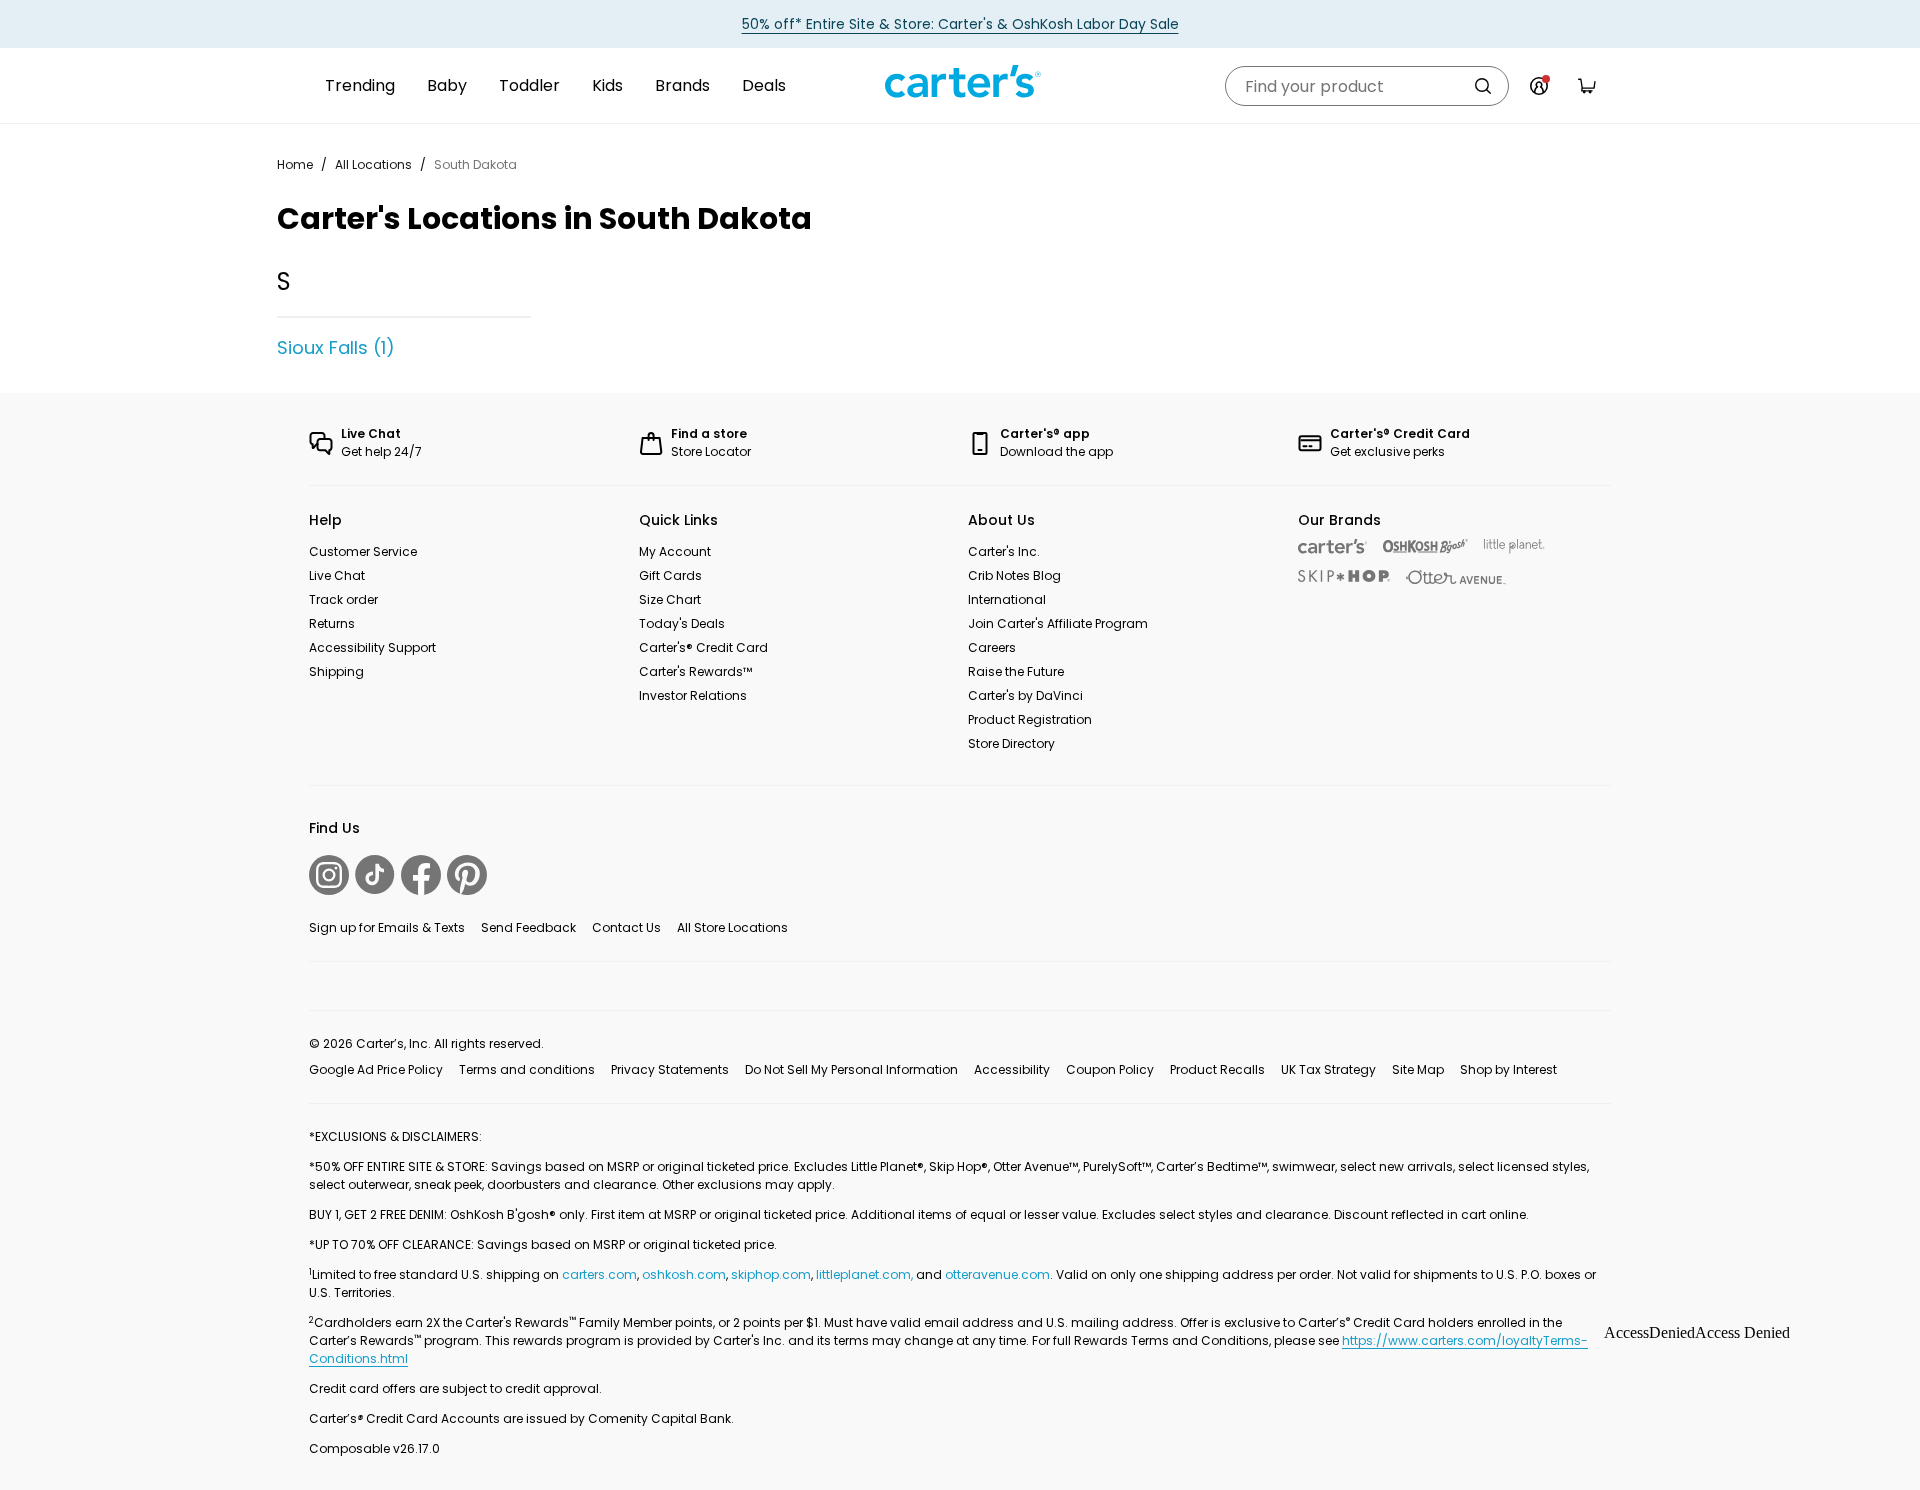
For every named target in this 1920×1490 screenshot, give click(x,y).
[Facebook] (421, 875)
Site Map (1418, 1069)
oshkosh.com (684, 1274)
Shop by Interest (1508, 1069)
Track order (343, 599)
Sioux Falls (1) (336, 347)
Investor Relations (693, 695)
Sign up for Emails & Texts (387, 927)
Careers (992, 647)
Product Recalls (1217, 1069)
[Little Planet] (1514, 546)
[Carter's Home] (960, 82)
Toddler (529, 85)
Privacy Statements (670, 1069)
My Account (675, 551)
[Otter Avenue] (1456, 577)
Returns (332, 623)
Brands (682, 85)
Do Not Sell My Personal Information (851, 1069)
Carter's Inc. (1004, 551)
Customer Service (363, 551)
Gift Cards (670, 575)
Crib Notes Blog (1014, 575)
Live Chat (337, 575)
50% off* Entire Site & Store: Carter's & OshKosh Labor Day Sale (960, 24)
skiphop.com (771, 1274)
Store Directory (1011, 743)
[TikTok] (375, 874)
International (1007, 599)
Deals (764, 85)
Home (295, 164)
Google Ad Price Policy (376, 1069)
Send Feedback (528, 927)
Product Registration (1030, 719)
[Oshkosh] (1425, 546)
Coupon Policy (1110, 1069)
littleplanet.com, (866, 1274)
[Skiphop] (1344, 576)
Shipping (336, 671)
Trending (360, 85)
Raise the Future (1016, 671)
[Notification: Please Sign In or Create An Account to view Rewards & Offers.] (1539, 86)
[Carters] (1332, 546)
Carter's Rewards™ (695, 671)
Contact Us (626, 927)
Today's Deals (682, 623)
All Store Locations (732, 927)
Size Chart (670, 599)
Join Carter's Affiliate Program (1058, 623)
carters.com (599, 1274)
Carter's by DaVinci (1025, 695)
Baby (447, 85)
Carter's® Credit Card (703, 647)
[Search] (1483, 86)
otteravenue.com (997, 1274)
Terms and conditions (527, 1069)
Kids (607, 85)
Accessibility (1012, 1069)
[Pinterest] (467, 875)
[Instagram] (329, 875)
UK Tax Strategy (1328, 1069)
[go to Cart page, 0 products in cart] (1587, 86)
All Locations (373, 164)
